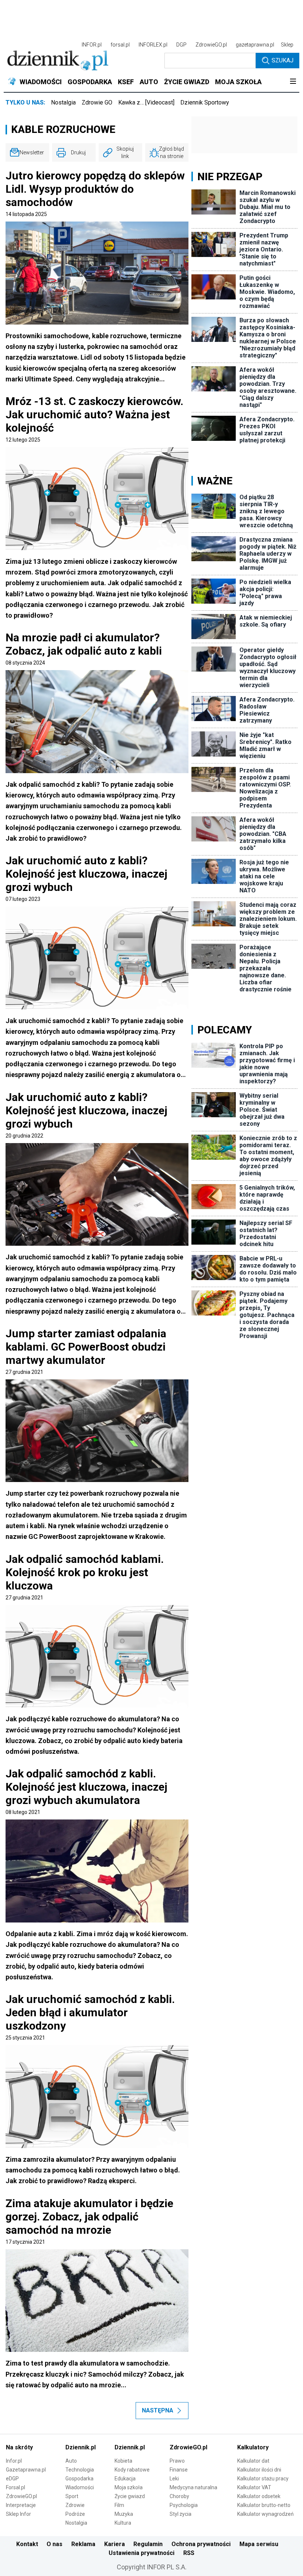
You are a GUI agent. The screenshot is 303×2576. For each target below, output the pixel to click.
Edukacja (125, 2479)
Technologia (80, 2470)
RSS (189, 2553)
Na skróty (19, 2447)
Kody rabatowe (132, 2470)
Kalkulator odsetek (259, 2496)
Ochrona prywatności (201, 2544)
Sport (72, 2496)
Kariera (115, 2544)
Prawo (177, 2461)
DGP (181, 45)
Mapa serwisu (259, 2544)
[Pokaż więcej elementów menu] (293, 82)
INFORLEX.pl (153, 45)
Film (119, 2505)
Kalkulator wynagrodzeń (265, 2514)
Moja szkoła (129, 2487)
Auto (71, 2461)
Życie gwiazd (130, 2496)
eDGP (12, 2479)
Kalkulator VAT (254, 2487)
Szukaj (282, 60)
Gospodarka (79, 2479)
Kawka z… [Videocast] (146, 102)
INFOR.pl (92, 45)
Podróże (75, 2514)
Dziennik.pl (81, 2447)
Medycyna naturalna (193, 2487)
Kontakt (27, 2544)
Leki (174, 2479)
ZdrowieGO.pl (211, 45)
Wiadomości (80, 2487)
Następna (158, 2410)
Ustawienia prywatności (142, 2553)
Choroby (179, 2496)
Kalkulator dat (253, 2461)
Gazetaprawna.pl (26, 2470)
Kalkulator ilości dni (259, 2470)
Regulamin (148, 2544)
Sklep (287, 45)
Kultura (123, 2523)
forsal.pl (120, 45)
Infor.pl (14, 2461)
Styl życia (181, 2514)
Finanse (179, 2470)
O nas (55, 2544)
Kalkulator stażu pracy (263, 2479)
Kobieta (123, 2461)
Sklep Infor (18, 2514)
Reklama (83, 2544)
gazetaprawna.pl (255, 45)
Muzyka (124, 2514)
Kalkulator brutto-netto (264, 2505)
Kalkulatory (253, 2447)
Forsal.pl (16, 2487)
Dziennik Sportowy (205, 102)
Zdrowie (75, 2505)
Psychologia (184, 2505)
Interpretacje (21, 2505)
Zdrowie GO (97, 102)
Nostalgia (63, 102)
